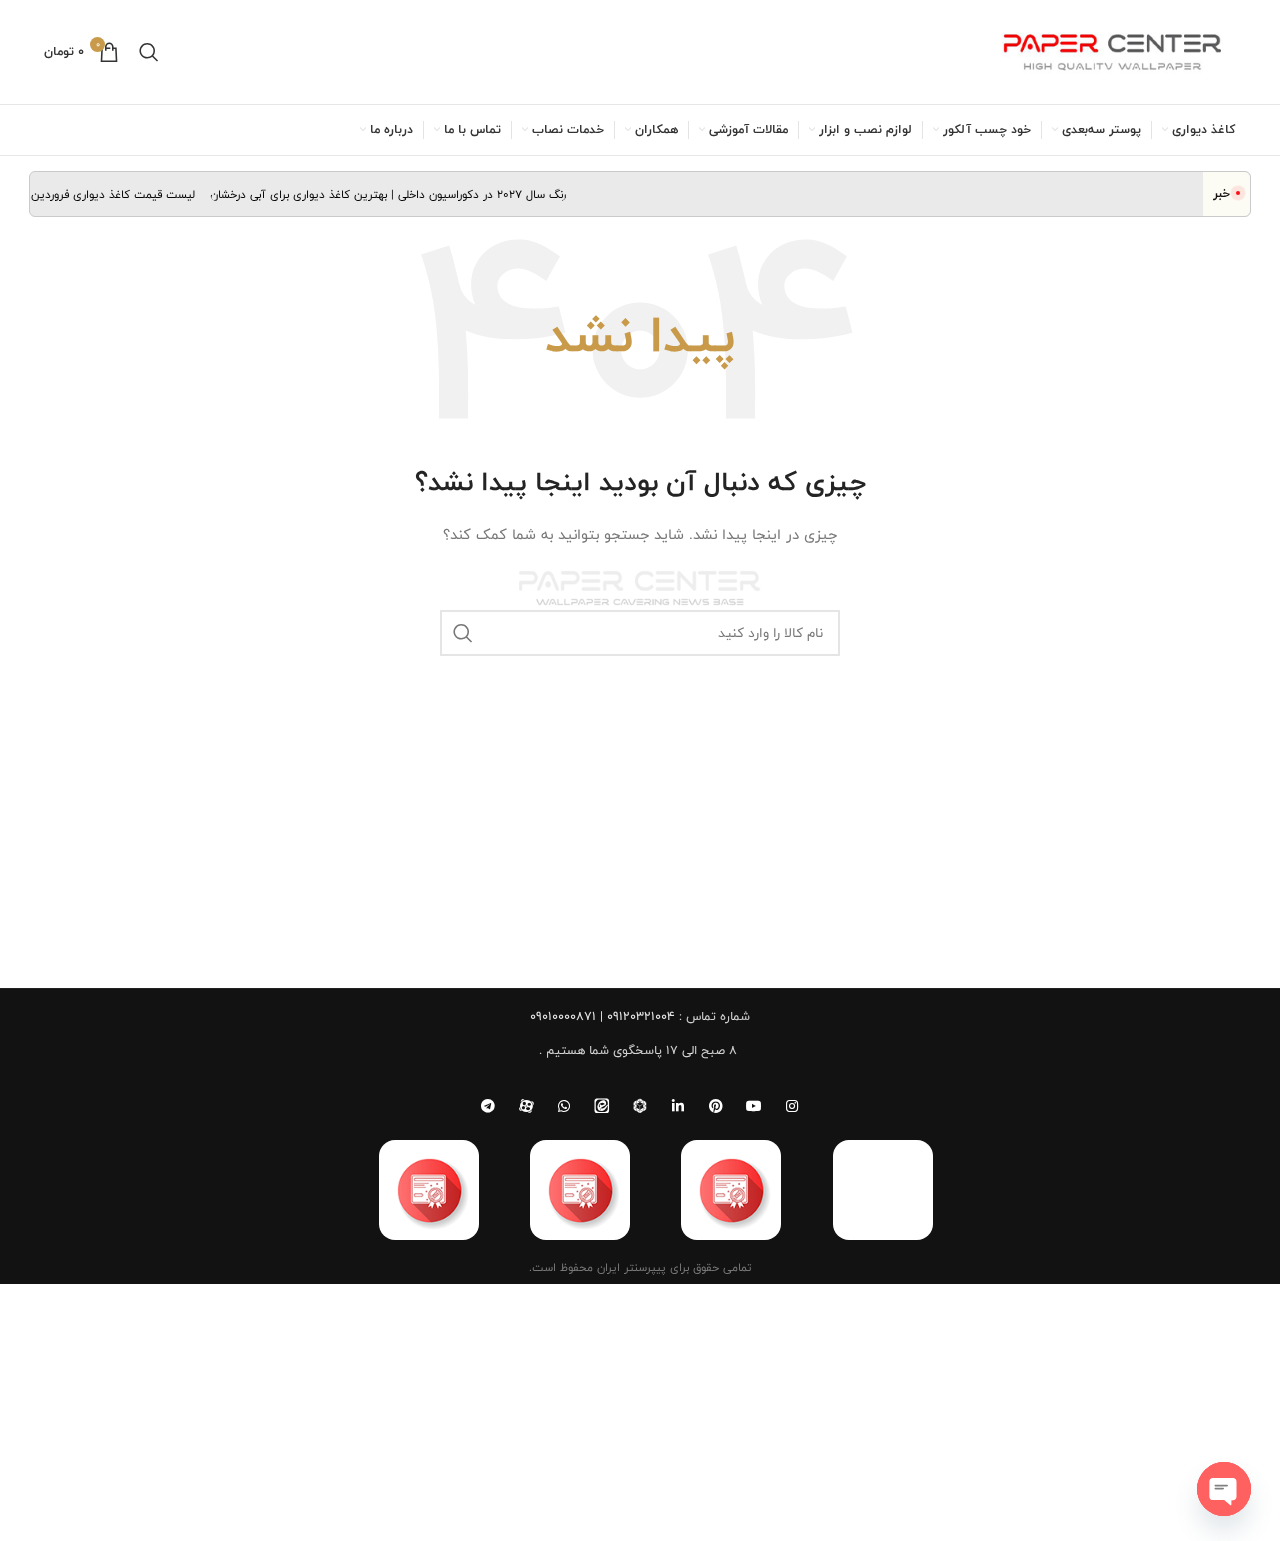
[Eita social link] (602, 1106)
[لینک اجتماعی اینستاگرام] (792, 1106)
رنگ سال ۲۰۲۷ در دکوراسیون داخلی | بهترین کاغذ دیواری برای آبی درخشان (400, 194)
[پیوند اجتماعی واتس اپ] (564, 1106)
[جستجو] (149, 52)
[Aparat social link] (526, 1106)
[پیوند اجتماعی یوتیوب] (754, 1106)
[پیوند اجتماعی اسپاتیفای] (640, 1106)
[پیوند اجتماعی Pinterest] (716, 1106)
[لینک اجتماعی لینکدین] (678, 1106)
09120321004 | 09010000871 (602, 1016)
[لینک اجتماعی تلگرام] (488, 1106)
